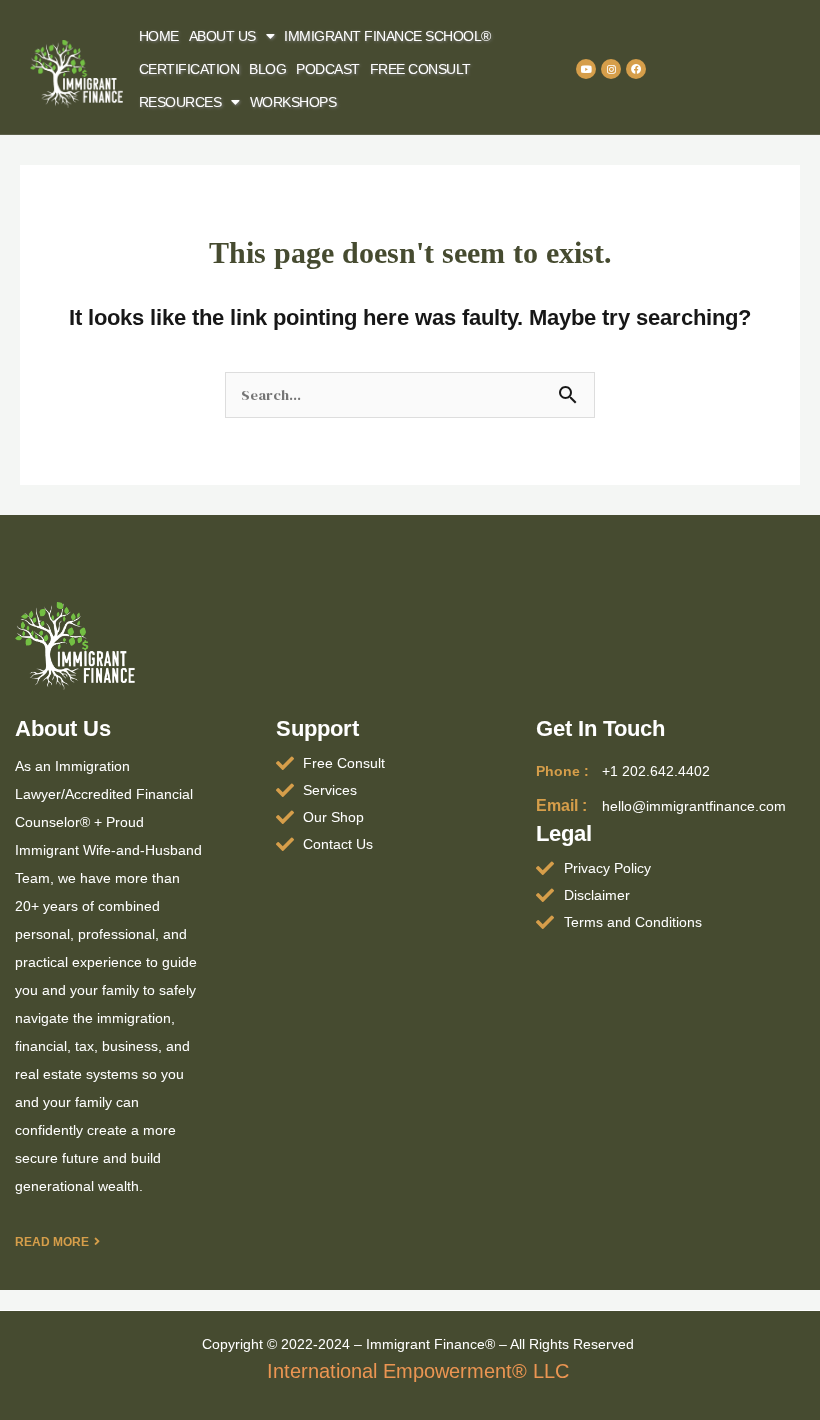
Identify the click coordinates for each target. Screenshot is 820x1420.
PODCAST (328, 69)
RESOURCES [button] (180, 102)
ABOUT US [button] (222, 36)
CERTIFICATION (189, 69)
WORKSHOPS (293, 102)
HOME (159, 36)
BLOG (267, 69)
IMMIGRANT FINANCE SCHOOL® (387, 36)
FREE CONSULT (420, 69)
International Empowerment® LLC (418, 1371)
